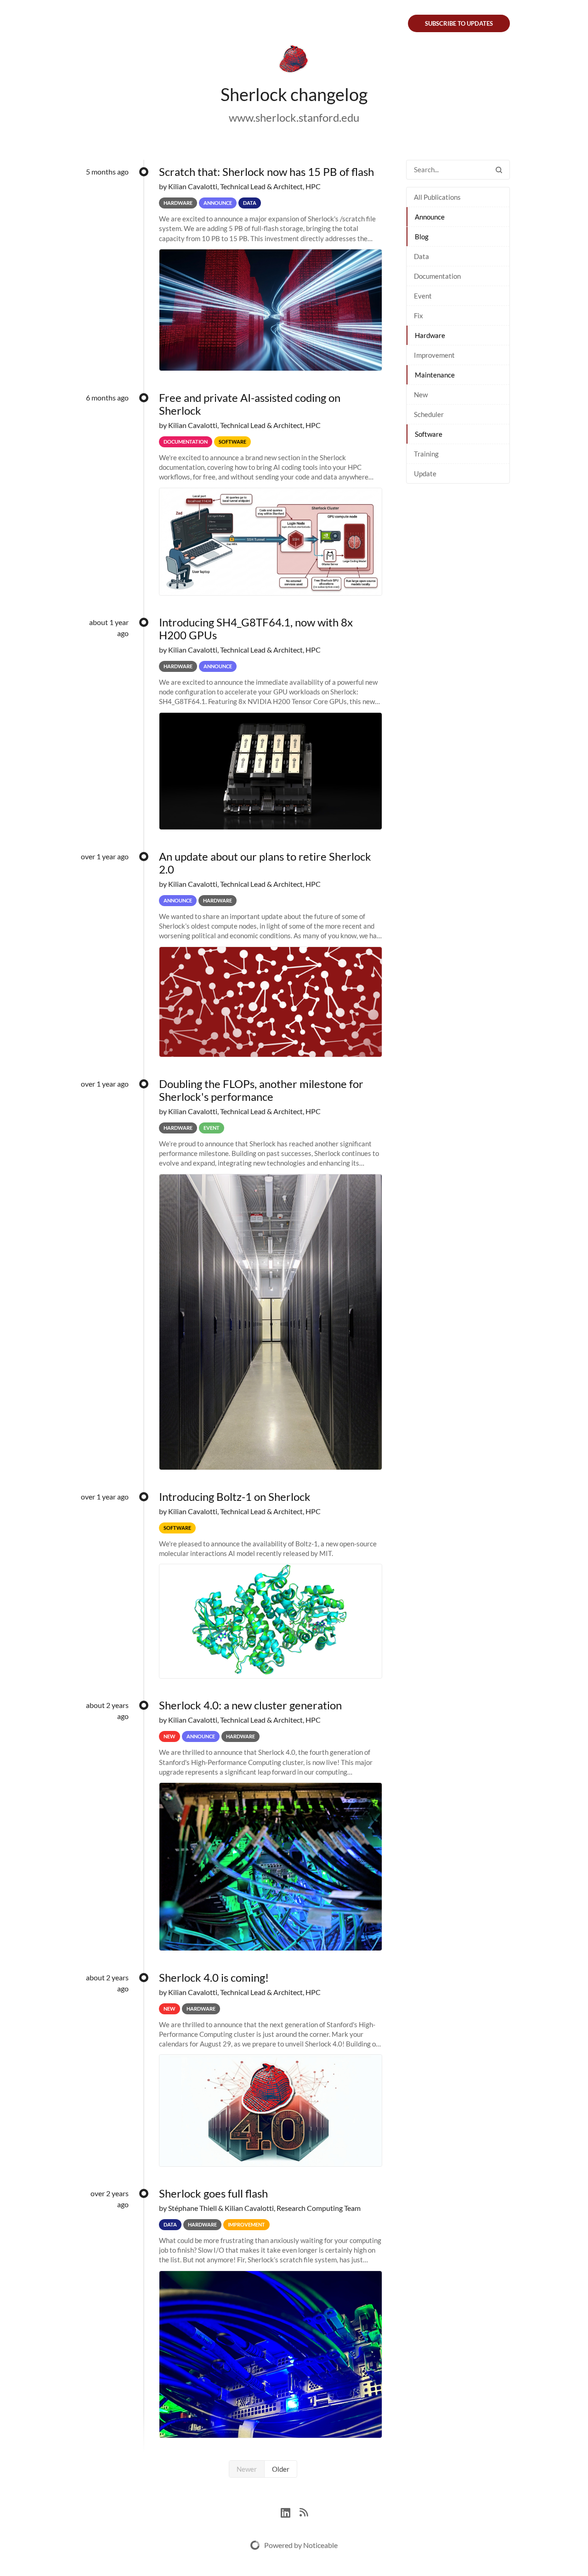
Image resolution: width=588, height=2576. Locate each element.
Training (426, 454)
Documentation (437, 276)
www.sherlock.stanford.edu (294, 117)
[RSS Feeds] (304, 2511)
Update (425, 473)
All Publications (437, 197)
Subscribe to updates (459, 23)
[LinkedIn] (290, 2511)
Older (281, 2469)
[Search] (499, 170)
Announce (430, 217)
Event (423, 296)
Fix (418, 316)
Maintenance (435, 375)
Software (429, 434)
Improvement (434, 355)
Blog (422, 237)
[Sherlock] (294, 61)
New (421, 395)
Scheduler (429, 414)
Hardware (430, 335)
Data (421, 256)
